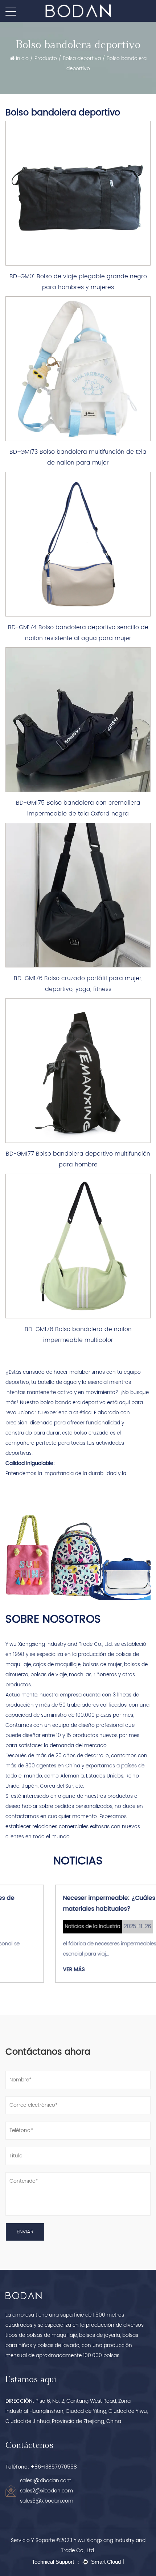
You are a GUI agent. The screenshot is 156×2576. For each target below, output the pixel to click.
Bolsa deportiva (82, 58)
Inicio (22, 58)
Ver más (24, 1969)
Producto (46, 58)
